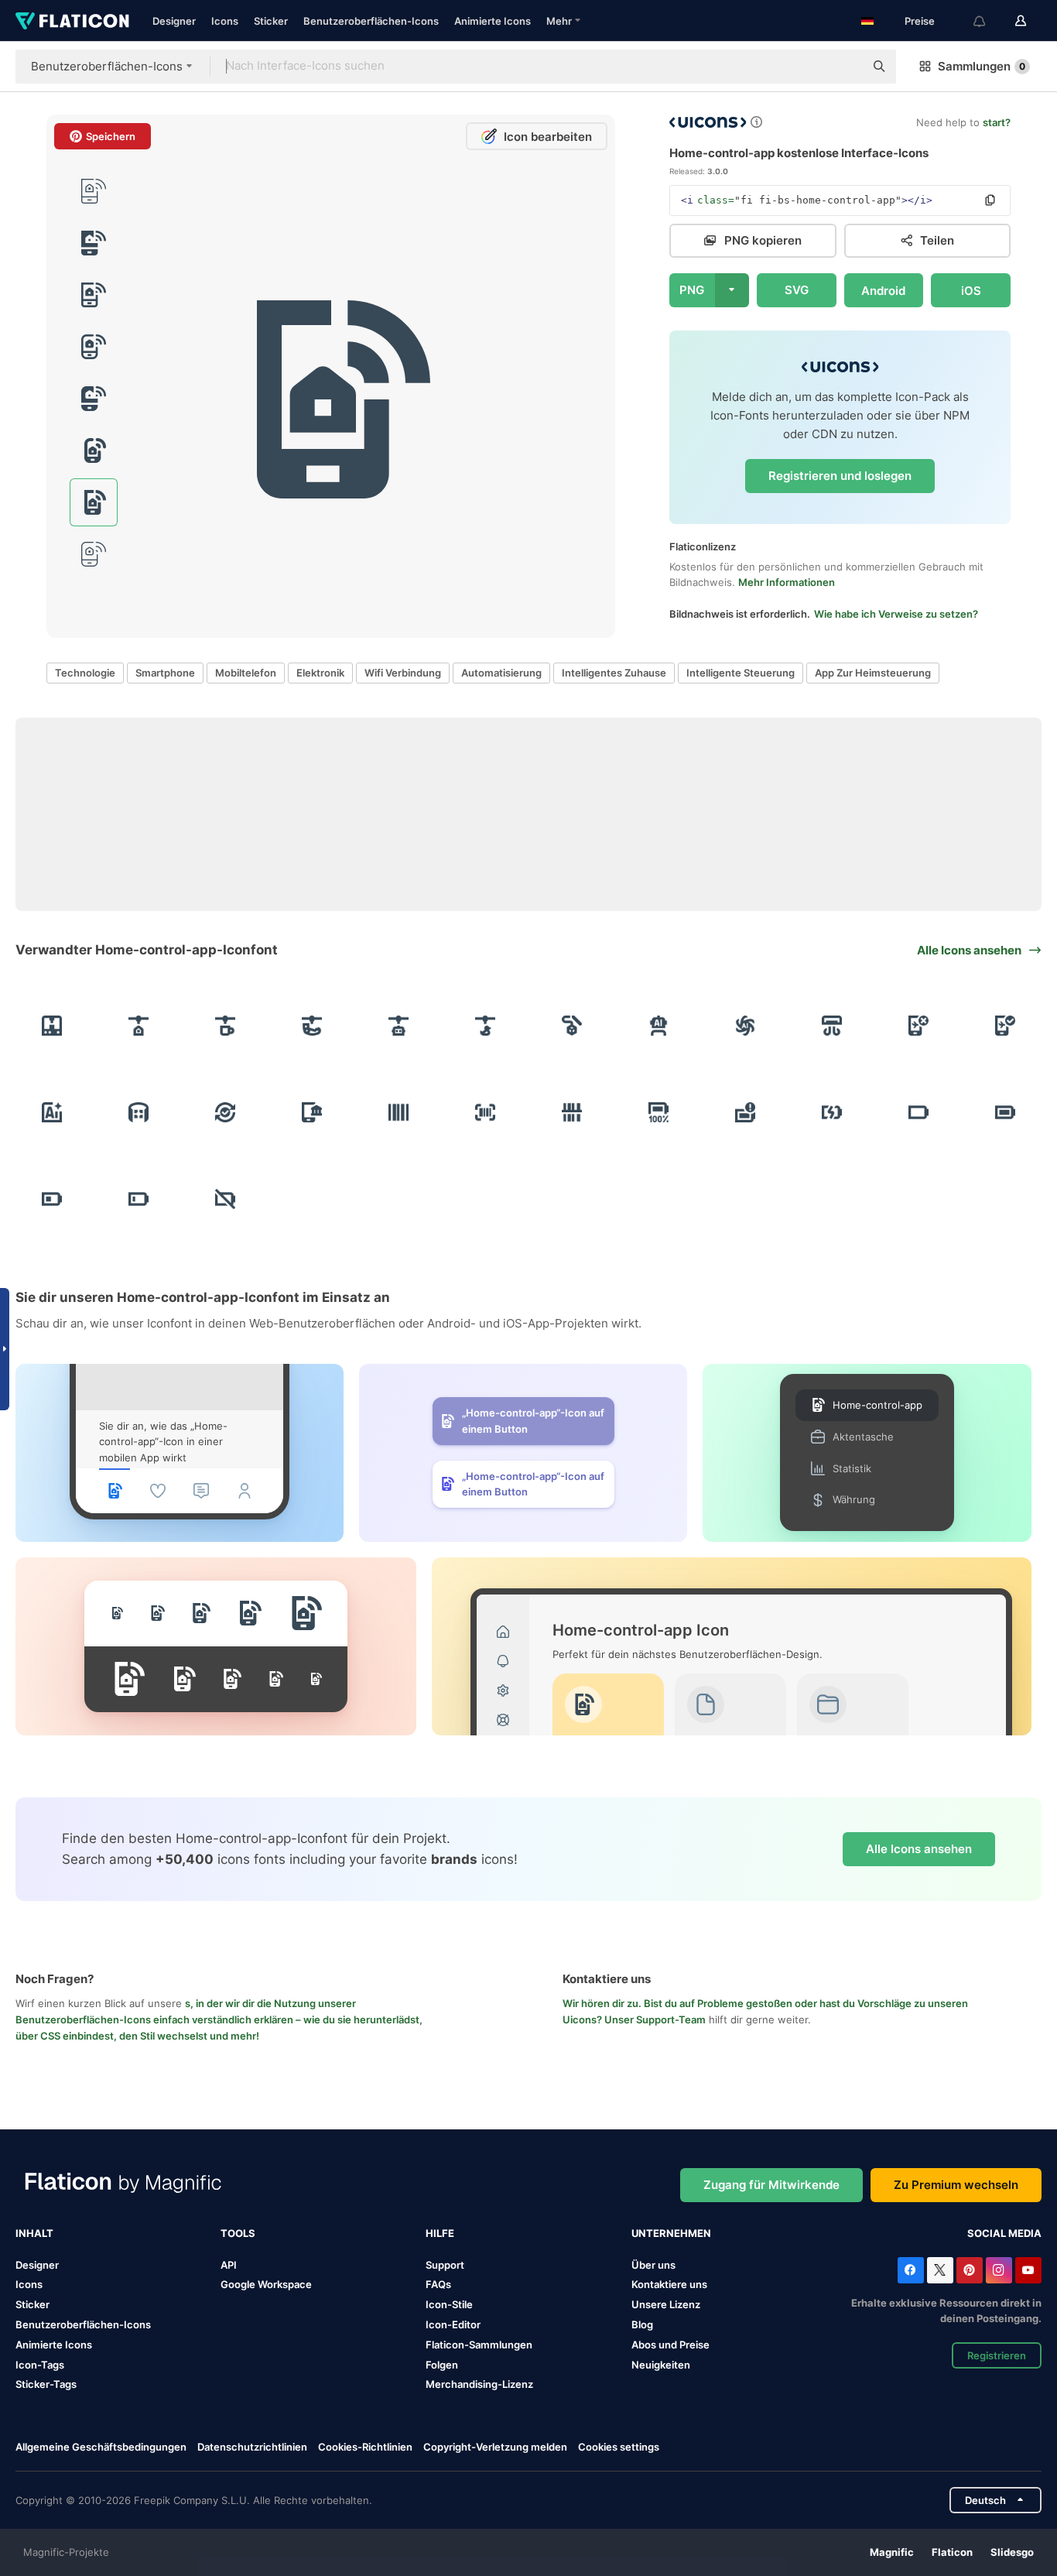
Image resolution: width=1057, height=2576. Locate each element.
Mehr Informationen (787, 582)
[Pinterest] (970, 2270)
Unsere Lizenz (666, 2304)
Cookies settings (619, 2447)
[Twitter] (940, 2270)
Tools (238, 2233)
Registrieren (997, 2355)
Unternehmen (671, 2233)
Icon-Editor (453, 2324)
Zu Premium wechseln (956, 2185)
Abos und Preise (670, 2345)
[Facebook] (911, 2270)
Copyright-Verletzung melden (495, 2447)
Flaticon (952, 2552)
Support (445, 2265)
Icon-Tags (40, 2365)
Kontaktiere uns (669, 2284)
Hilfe (440, 2233)
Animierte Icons (493, 21)
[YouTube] (1028, 2270)
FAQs (438, 2284)
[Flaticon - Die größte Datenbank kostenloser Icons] (72, 21)
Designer (174, 21)
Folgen (442, 2365)
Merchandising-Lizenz (479, 2384)
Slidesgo (1012, 2552)
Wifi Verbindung (403, 673)
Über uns (653, 2265)
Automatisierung (501, 673)
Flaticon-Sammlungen (479, 2345)
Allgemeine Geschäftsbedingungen (101, 2447)
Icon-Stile (449, 2304)
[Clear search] (845, 67)
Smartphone (165, 673)
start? (997, 122)
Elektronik (320, 673)
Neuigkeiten (661, 2365)
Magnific (892, 2552)
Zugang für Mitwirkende (771, 2185)
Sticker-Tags (46, 2384)
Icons (225, 21)
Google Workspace (266, 2284)
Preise (920, 21)
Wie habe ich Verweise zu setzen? (896, 614)
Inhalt (34, 2233)
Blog (642, 2324)
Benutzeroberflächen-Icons (371, 21)
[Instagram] (999, 2270)
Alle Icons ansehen (919, 1849)
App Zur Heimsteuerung (873, 673)
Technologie (85, 673)
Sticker (271, 21)
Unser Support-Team (655, 2019)
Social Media (1004, 2233)
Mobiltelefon (246, 673)
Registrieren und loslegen (840, 476)
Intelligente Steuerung (741, 673)
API (229, 2265)
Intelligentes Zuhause (614, 673)
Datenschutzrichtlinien (252, 2447)
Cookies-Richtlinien (365, 2447)
